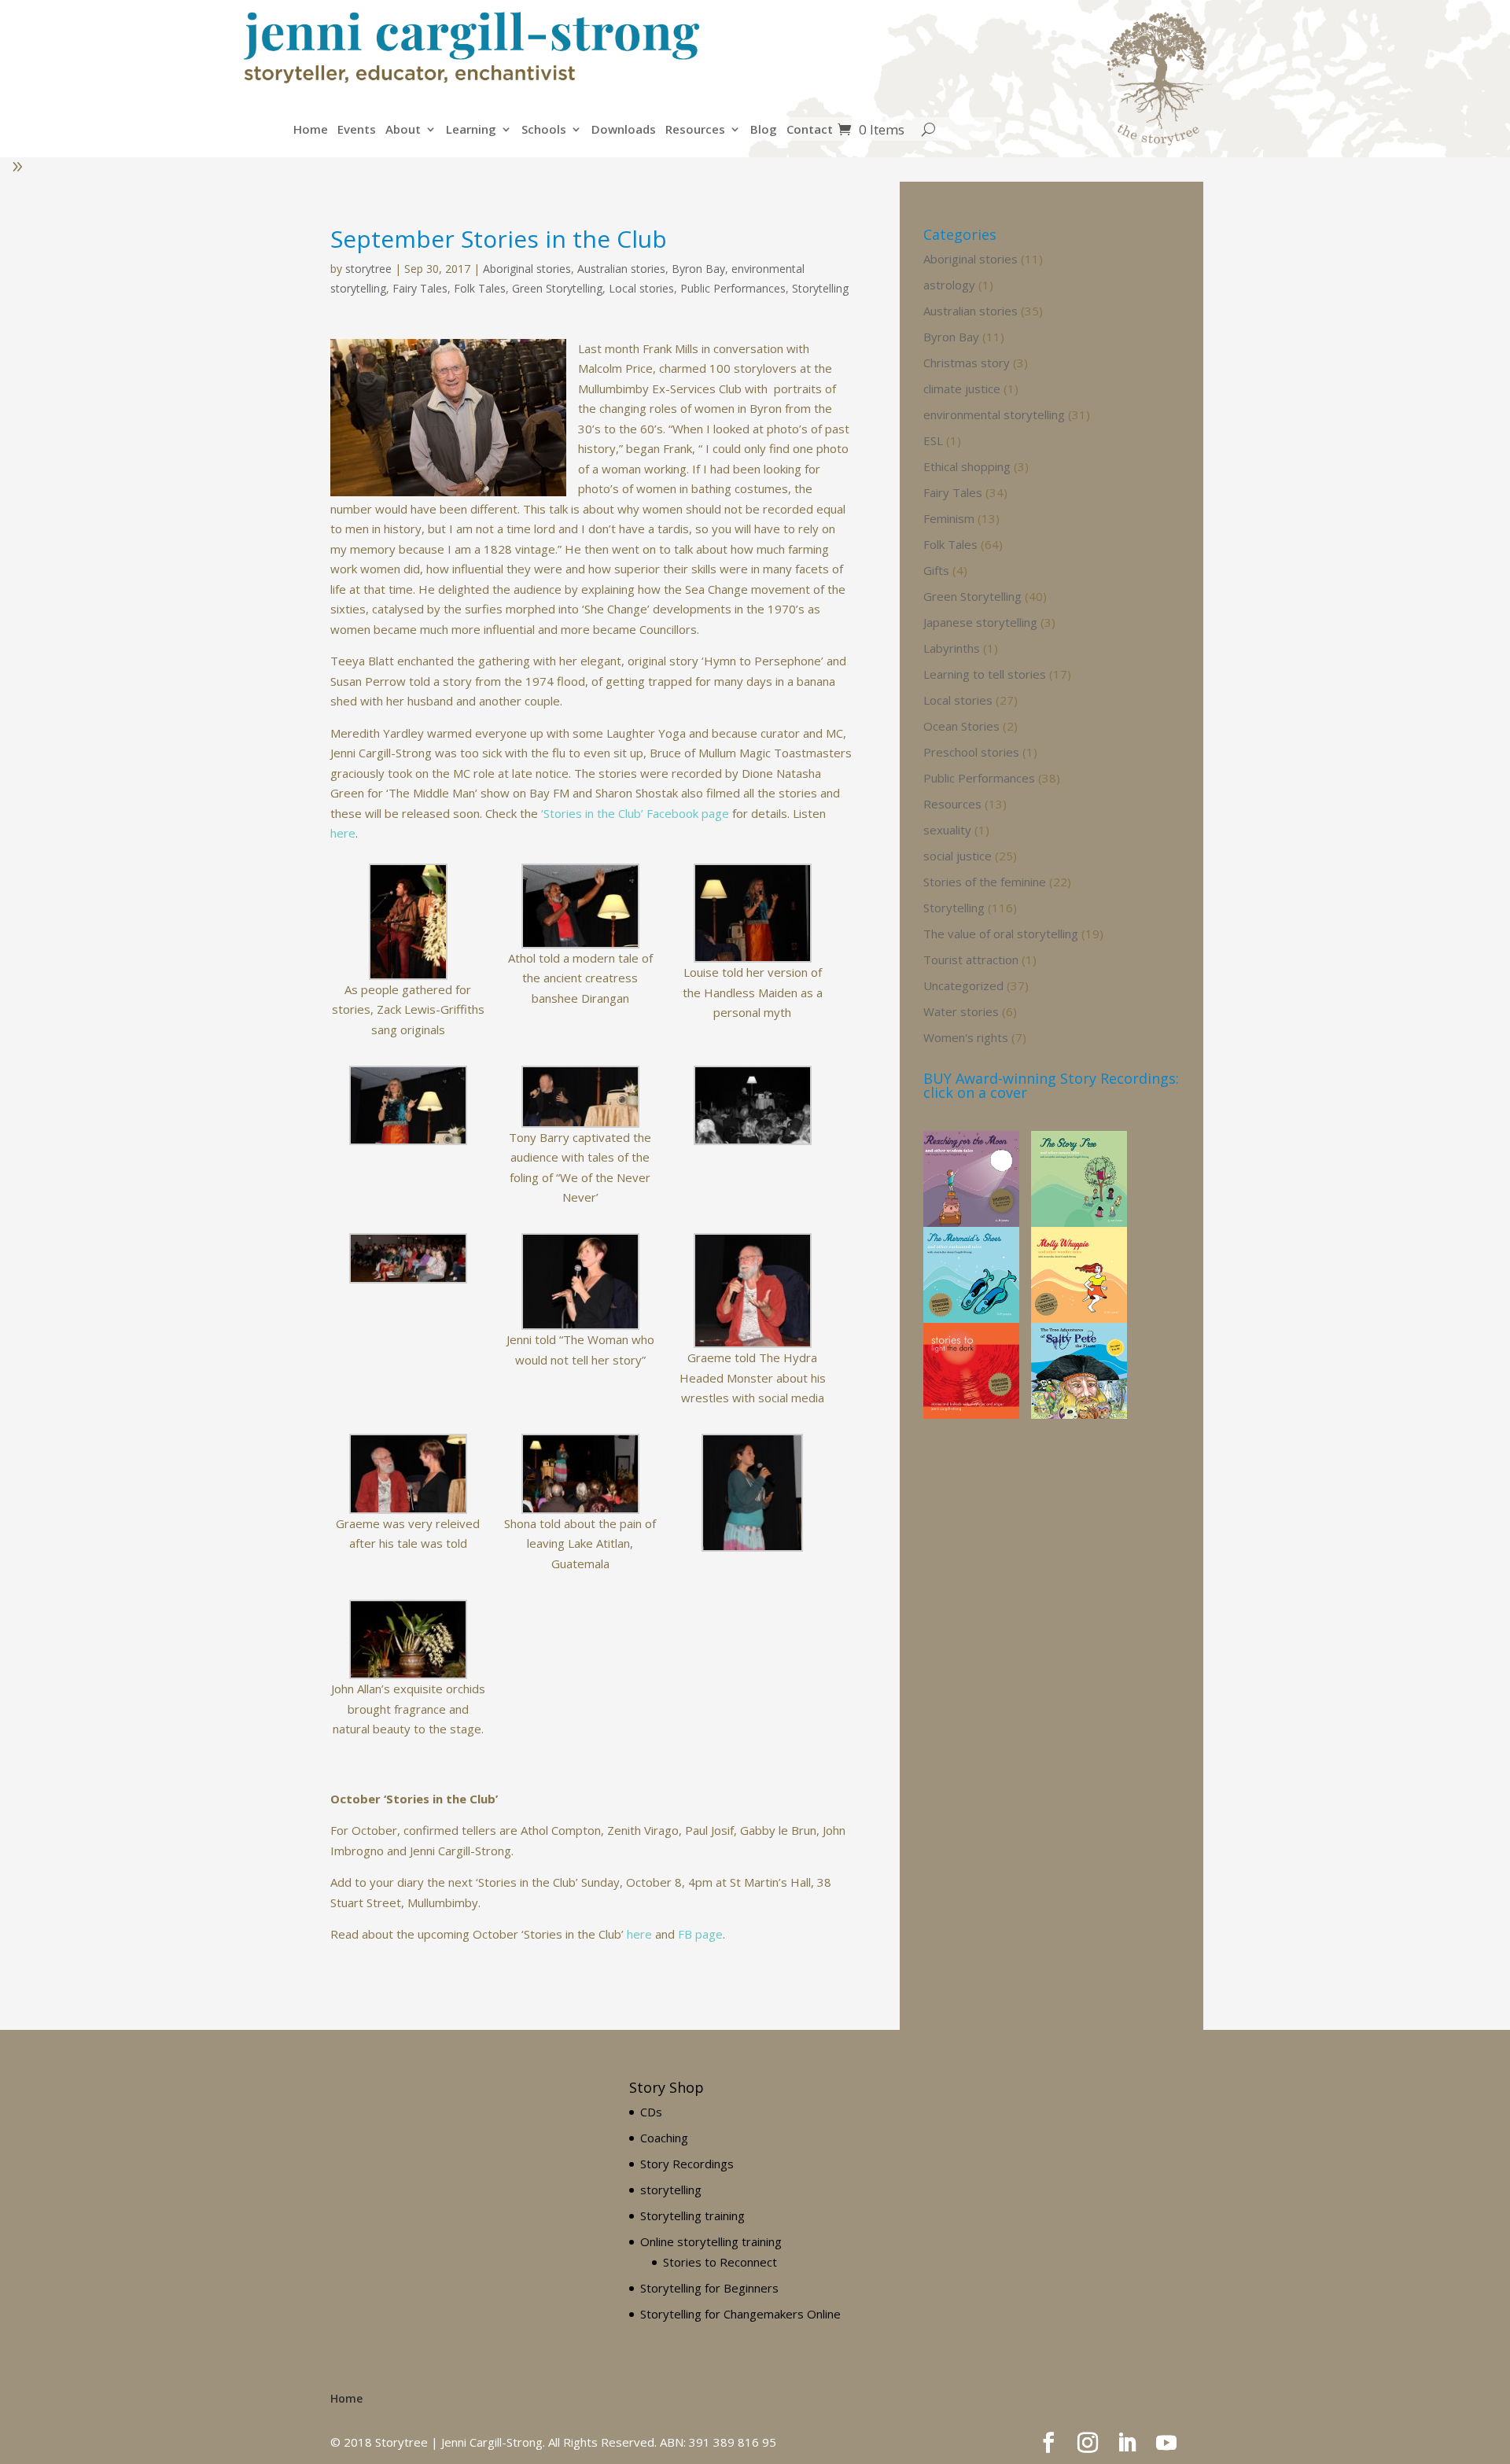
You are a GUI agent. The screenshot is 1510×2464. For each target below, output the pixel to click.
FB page (700, 1934)
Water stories (961, 1011)
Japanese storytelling (980, 622)
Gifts (936, 570)
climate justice (962, 389)
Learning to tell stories (985, 674)
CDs (651, 2112)
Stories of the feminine (985, 882)
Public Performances (733, 288)
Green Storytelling (557, 288)
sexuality (947, 830)
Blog (764, 130)
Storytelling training (692, 2215)
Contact (810, 130)
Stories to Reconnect (720, 2262)
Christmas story (967, 363)
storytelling (671, 2190)
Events (357, 130)
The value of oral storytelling (1001, 934)
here (343, 833)
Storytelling (820, 288)
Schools (544, 130)
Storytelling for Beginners (709, 2288)
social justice (958, 856)
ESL (933, 440)
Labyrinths (952, 648)
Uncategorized (963, 985)
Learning (471, 130)
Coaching (664, 2138)
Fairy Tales (420, 288)
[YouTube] (1166, 2444)
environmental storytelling (994, 414)
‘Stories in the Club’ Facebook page (635, 813)
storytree (368, 269)
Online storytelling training (711, 2241)
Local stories (641, 288)
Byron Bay (698, 269)
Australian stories (621, 269)
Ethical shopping (967, 466)
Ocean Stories (961, 726)
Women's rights (966, 1037)
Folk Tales (480, 288)
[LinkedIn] (1127, 2444)
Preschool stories (971, 752)
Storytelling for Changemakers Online (740, 2314)
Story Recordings (687, 2164)
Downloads (624, 130)
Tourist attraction (971, 959)
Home (311, 130)
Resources (695, 130)
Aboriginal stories (527, 269)
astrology (949, 285)
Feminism (949, 518)
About (403, 130)
